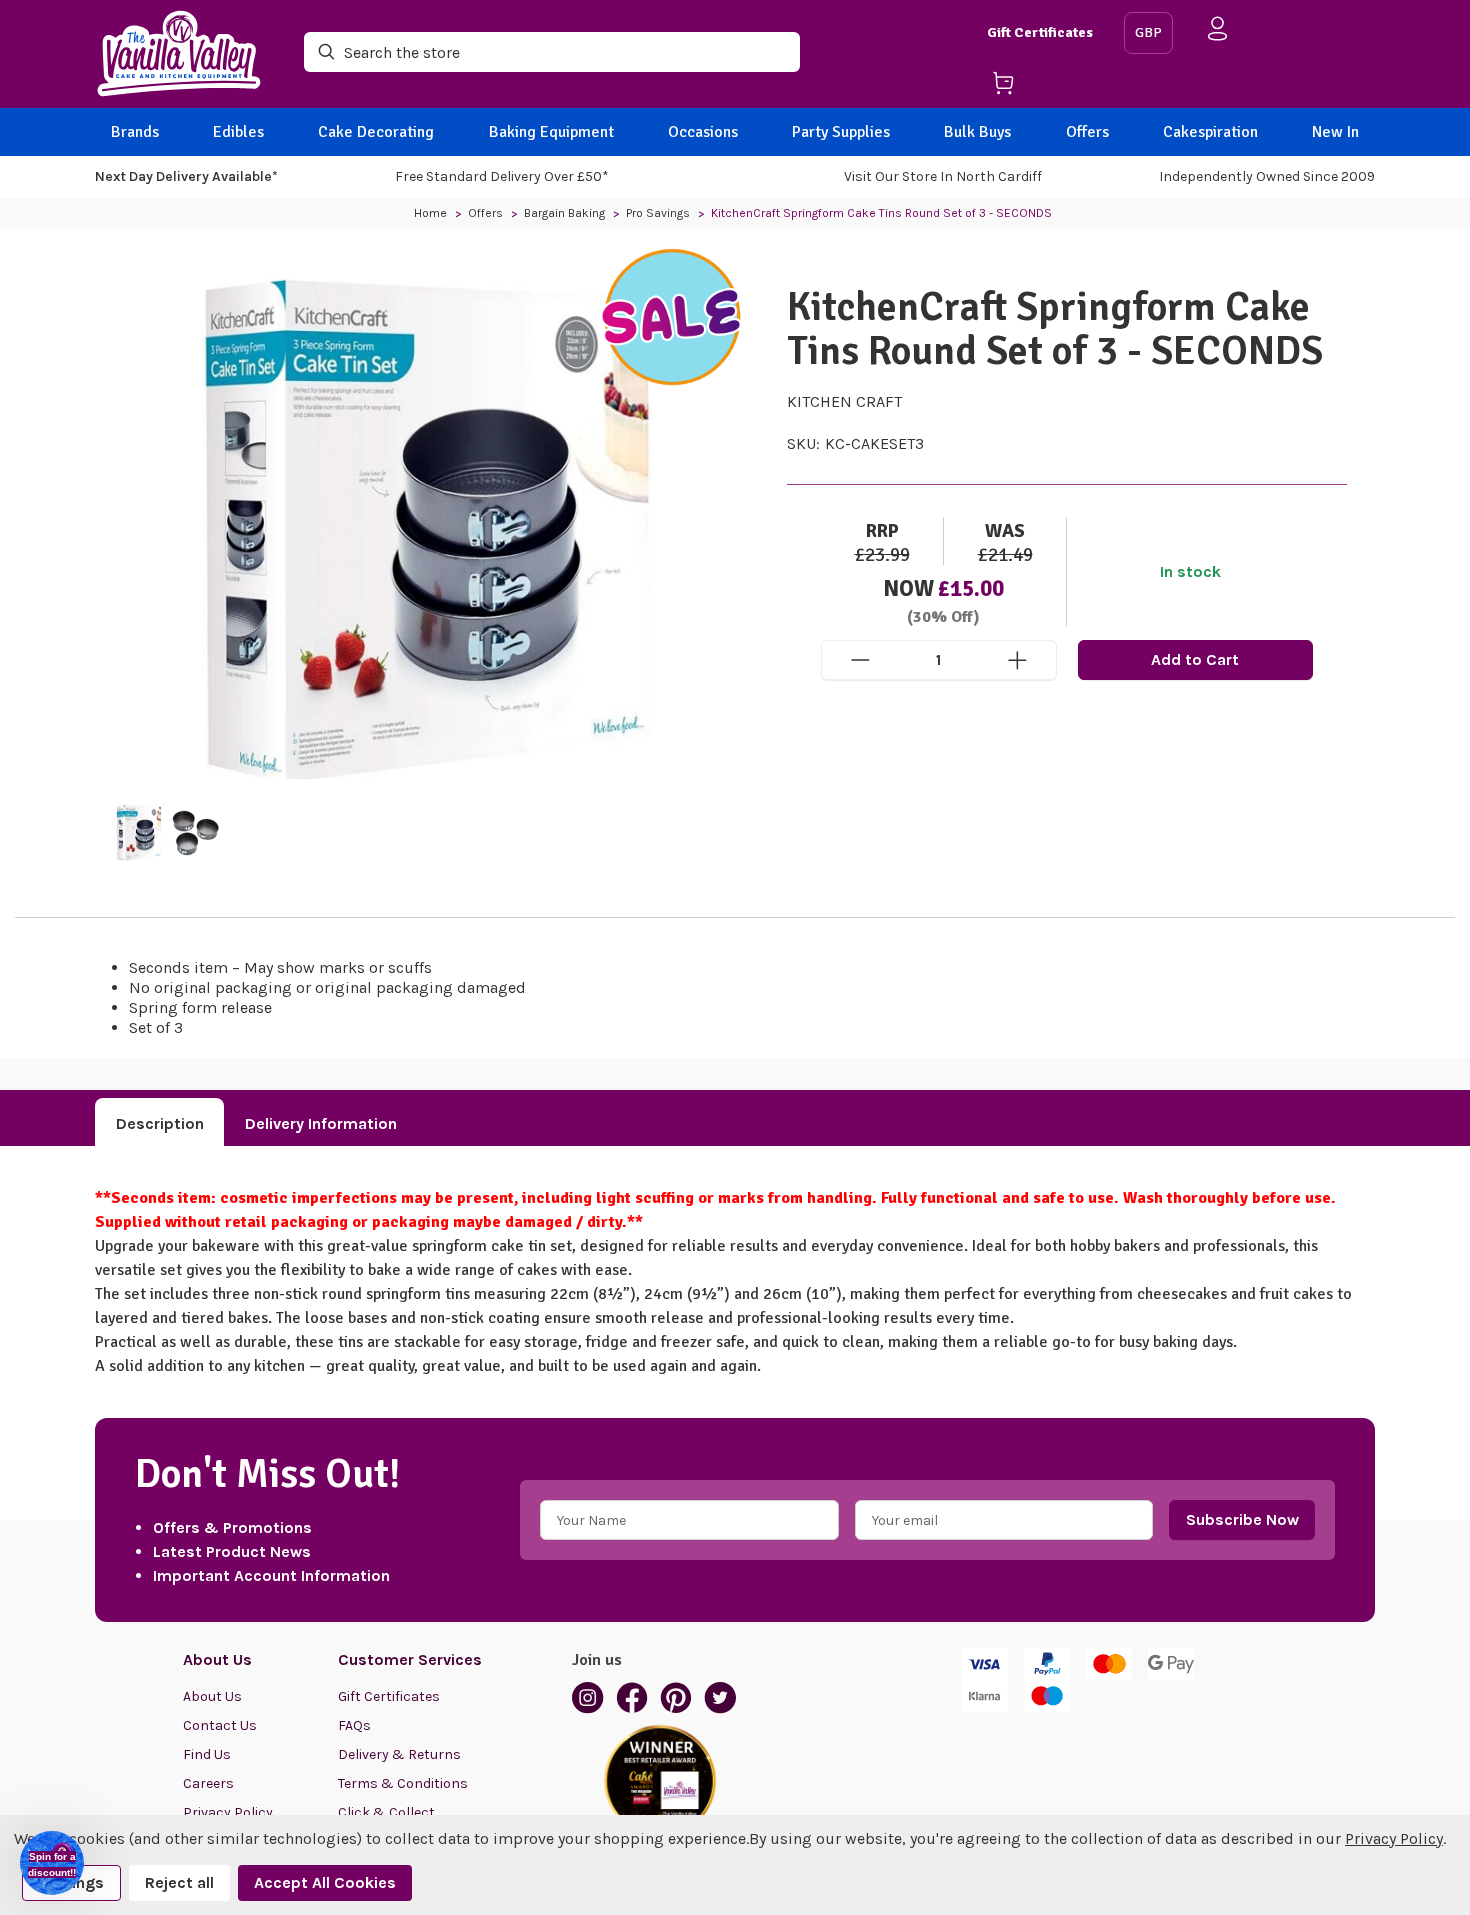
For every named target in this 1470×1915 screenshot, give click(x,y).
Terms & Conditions (403, 1783)
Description (160, 1123)
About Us (212, 1696)
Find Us (207, 1754)
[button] (52, 1863)
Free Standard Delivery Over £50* (502, 176)
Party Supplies (841, 132)
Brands (135, 132)
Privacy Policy (1394, 1838)
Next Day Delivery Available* (186, 176)
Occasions (703, 132)
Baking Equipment (551, 132)
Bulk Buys (977, 132)
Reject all (179, 1882)
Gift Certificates (1040, 32)
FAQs (354, 1725)
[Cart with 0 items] (1047, 86)
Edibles (238, 132)
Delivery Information (321, 1123)
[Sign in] (1218, 32)
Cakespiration (1210, 132)
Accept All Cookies (325, 1882)
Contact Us (220, 1725)
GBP (1148, 32)
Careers (208, 1783)
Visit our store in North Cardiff (943, 176)
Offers (1087, 132)
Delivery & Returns (399, 1754)
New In (1335, 132)
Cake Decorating (376, 132)
